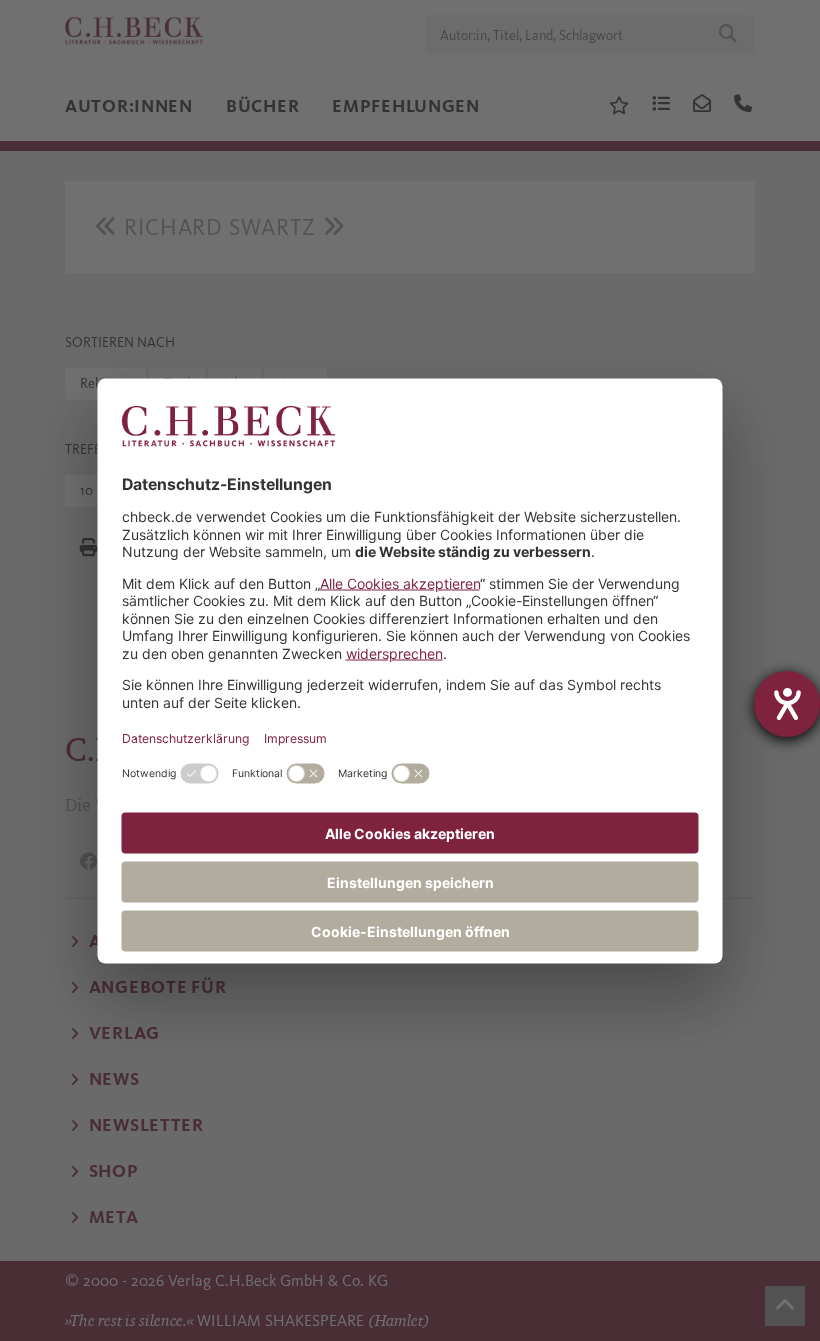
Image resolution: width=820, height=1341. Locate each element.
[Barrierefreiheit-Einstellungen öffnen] (787, 704)
